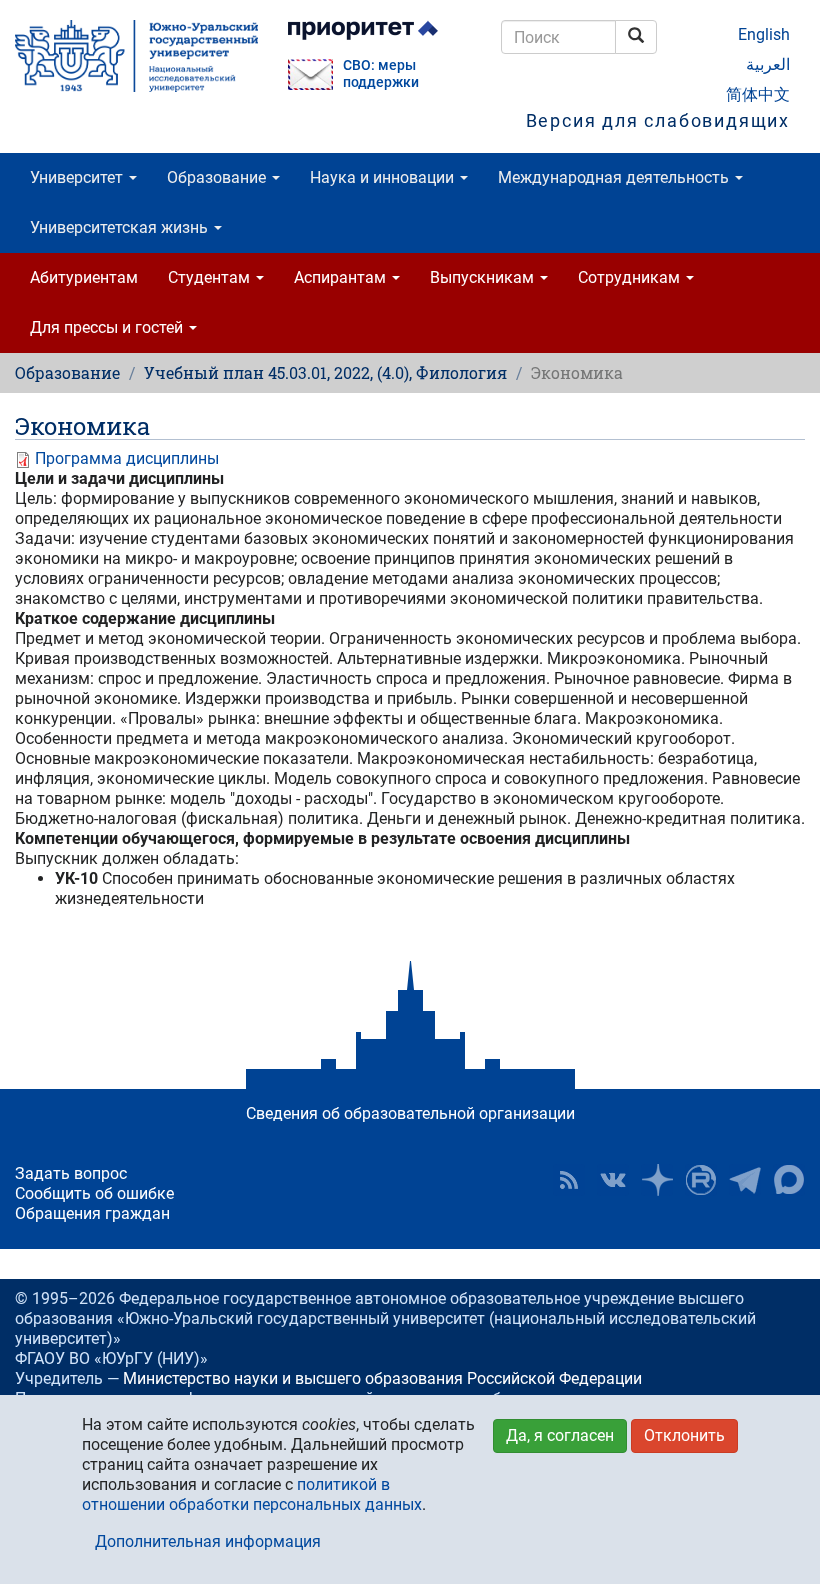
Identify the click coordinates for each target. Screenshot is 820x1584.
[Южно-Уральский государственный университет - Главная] (136, 56)
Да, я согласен (560, 1435)
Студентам (211, 277)
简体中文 (758, 94)
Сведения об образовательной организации (410, 1113)
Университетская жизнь (121, 227)
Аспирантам (342, 277)
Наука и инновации (384, 177)
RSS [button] (569, 1180)
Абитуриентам (84, 277)
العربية (768, 64)
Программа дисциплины (127, 458)
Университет (78, 177)
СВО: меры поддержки (381, 74)
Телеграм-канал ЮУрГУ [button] (745, 1180)
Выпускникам (484, 277)
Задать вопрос (71, 1173)
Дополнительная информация (208, 1541)
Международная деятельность (615, 177)
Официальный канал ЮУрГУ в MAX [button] (789, 1180)
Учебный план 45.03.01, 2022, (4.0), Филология (325, 372)
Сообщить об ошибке (94, 1193)
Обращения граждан (92, 1213)
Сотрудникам (631, 277)
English (764, 34)
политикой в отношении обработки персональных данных (252, 1494)
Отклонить (684, 1435)
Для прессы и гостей (108, 327)
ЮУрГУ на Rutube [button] (701, 1180)
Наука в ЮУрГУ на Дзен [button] (657, 1180)
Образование (218, 177)
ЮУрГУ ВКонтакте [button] (613, 1180)
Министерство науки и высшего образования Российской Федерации (382, 1378)
